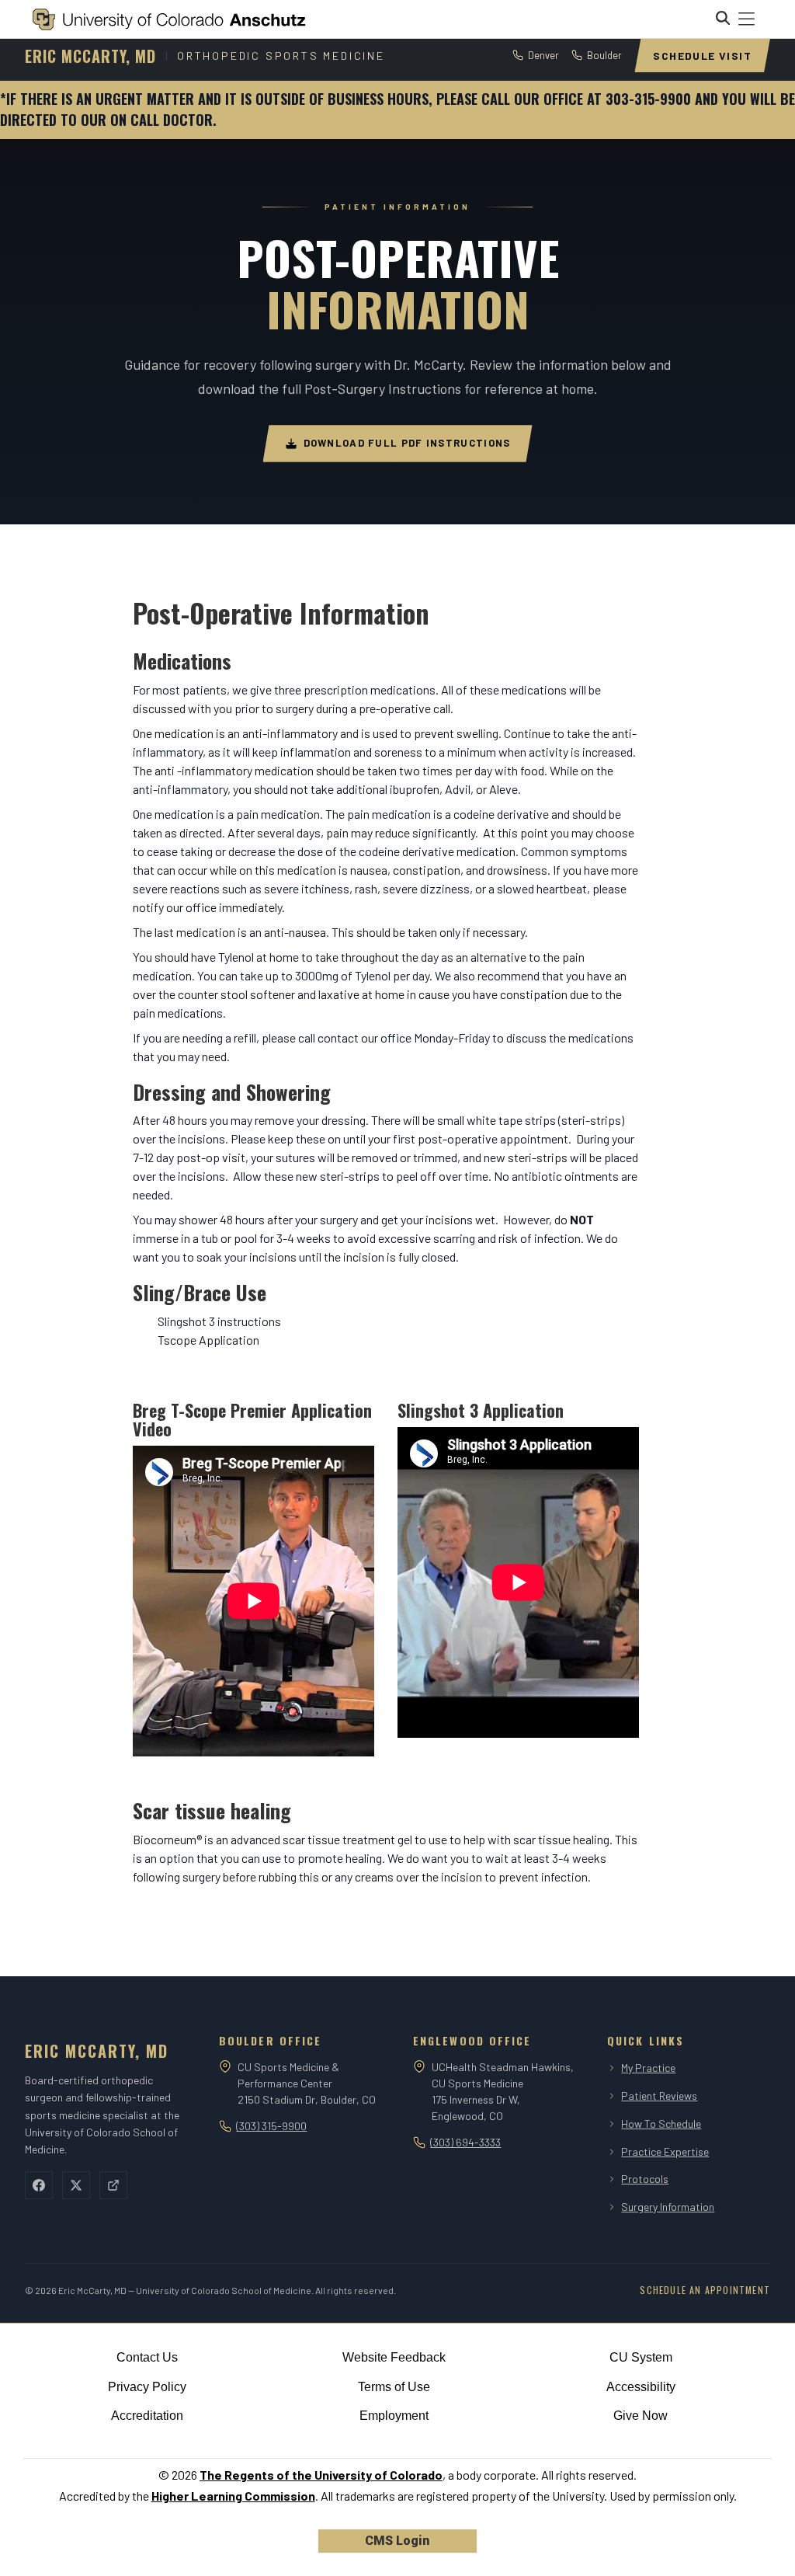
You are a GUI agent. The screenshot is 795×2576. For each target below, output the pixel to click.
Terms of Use (394, 2387)
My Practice (648, 2068)
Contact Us (147, 2357)
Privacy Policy (147, 2387)
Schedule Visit (702, 56)
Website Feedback (394, 2357)
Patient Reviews (659, 2096)
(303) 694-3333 (465, 2142)
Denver (543, 55)
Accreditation (147, 2416)
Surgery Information (668, 2207)
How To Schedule (661, 2123)
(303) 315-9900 (271, 2126)
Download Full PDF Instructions (407, 443)
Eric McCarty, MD (90, 56)
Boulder (604, 55)
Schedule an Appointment (705, 2290)
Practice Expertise (665, 2151)
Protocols (645, 2179)
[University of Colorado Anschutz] (169, 19)
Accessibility (641, 2387)
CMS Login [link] (397, 2541)
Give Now (641, 2416)
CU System (641, 2357)
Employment (394, 2416)
